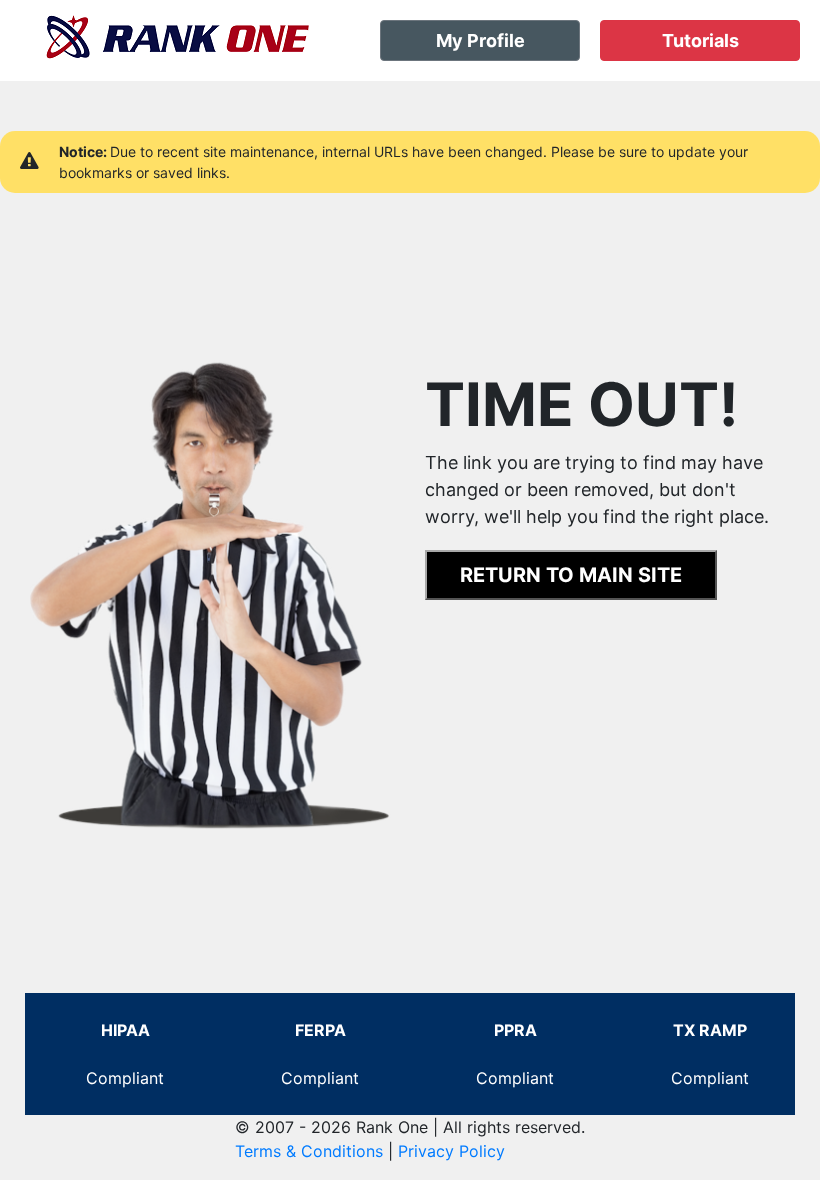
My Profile (480, 40)
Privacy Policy (451, 1151)
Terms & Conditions (309, 1151)
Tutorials (700, 40)
